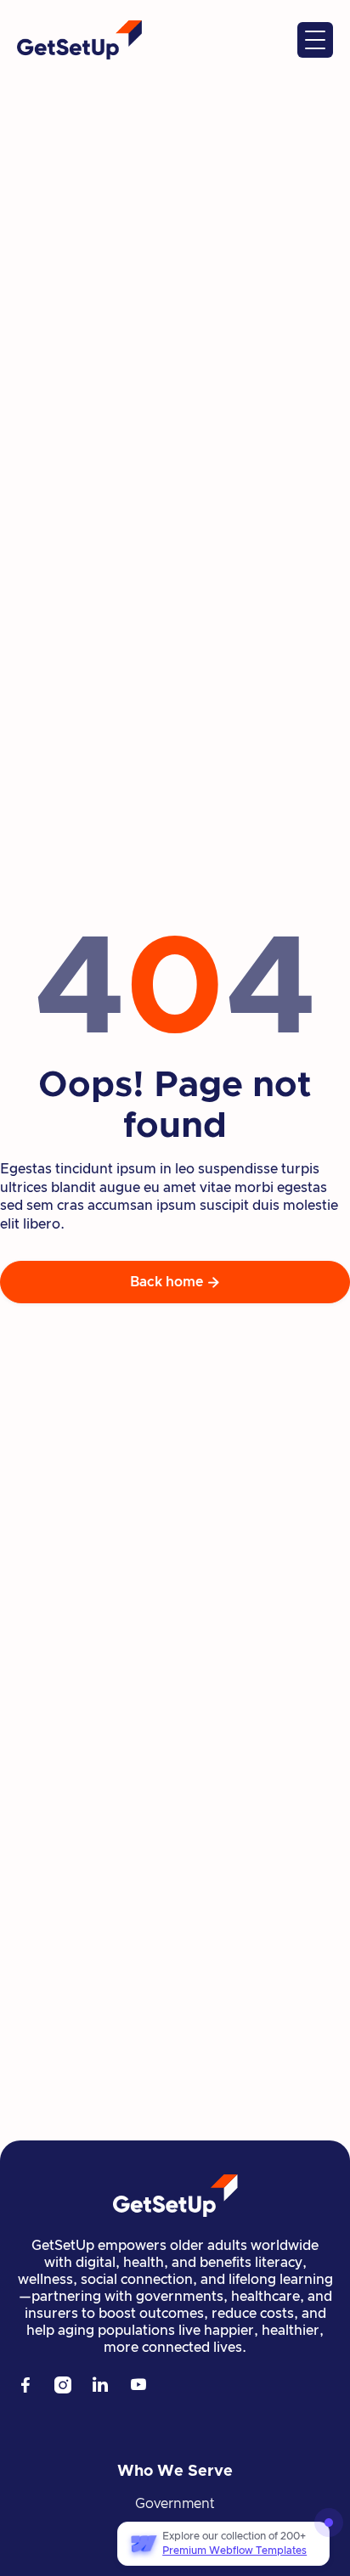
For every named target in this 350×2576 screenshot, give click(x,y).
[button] (315, 40)
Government (175, 2504)
